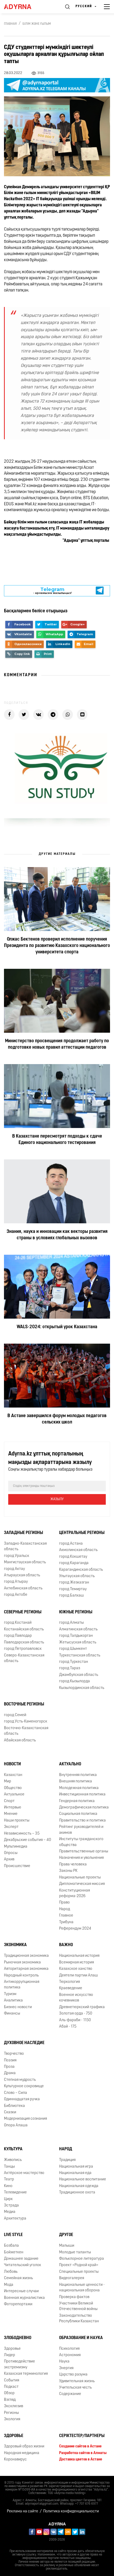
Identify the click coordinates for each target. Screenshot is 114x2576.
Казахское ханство (76, 1969)
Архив (9, 1859)
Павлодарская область (24, 1642)
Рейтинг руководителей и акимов (81, 1830)
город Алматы (71, 1623)
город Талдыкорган (76, 1636)
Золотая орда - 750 (76, 2014)
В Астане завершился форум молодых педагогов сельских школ (57, 1419)
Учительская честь (75, 2388)
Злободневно (18, 2338)
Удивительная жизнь (77, 2381)
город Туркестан (74, 1662)
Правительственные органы (84, 1851)
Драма (10, 2073)
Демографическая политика (84, 1808)
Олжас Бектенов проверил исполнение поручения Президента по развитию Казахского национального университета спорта (57, 946)
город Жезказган (74, 1583)
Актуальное (14, 1794)
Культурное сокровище (24, 2086)
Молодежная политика (79, 1788)
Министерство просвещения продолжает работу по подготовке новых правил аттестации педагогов (57, 1044)
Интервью (13, 1808)
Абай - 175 (68, 2027)
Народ (65, 1909)
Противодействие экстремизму (19, 2364)
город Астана (71, 1544)
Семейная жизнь (18, 2278)
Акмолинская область (78, 1550)
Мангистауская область (25, 1562)
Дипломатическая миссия (82, 1884)
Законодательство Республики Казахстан (79, 2319)
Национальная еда (75, 2173)
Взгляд (10, 2400)
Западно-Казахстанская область (25, 1547)
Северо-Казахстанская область (24, 1658)
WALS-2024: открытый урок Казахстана (57, 1327)
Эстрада (11, 2206)
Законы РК (68, 1871)
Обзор (9, 2393)
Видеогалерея (72, 2278)
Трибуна (66, 1922)
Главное (66, 1916)
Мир (8, 1781)
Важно (66, 1945)
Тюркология (69, 1982)
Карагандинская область (81, 1570)
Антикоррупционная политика (22, 1985)
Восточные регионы (24, 1704)
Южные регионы (76, 1612)
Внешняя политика (76, 1781)
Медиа (10, 2212)
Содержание (70, 2394)
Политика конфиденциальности (71, 2511)
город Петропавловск (23, 1649)
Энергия (66, 2368)
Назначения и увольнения (81, 1858)
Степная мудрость (20, 2080)
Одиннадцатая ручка (22, 2099)
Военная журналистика (24, 2298)
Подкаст (11, 2387)
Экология (12, 2419)
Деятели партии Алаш (78, 1976)
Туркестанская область (80, 1656)
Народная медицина (22, 2453)
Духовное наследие (24, 2043)
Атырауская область (22, 1575)
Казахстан (13, 1775)
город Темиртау (73, 1589)
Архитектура (15, 2219)
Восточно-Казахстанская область (26, 1731)
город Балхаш (71, 1596)
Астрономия (70, 2355)
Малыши (67, 2246)
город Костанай (18, 1623)
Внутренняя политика (78, 1775)
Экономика (15, 1945)
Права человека (73, 1865)
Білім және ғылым (37, 24)
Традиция (67, 2160)
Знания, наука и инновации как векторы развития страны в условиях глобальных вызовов (57, 1235)
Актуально (70, 1764)
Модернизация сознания (25, 2119)
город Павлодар (18, 1636)
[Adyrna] (24, 7)
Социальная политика (78, 1814)
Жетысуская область (78, 1642)
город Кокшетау (73, 1557)
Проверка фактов (74, 2297)
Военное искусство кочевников (76, 1998)
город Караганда (74, 1563)
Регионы (11, 2413)
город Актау (14, 1569)
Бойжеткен (14, 2252)
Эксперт (11, 1827)
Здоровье (12, 2349)
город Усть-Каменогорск (26, 1722)
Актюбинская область (23, 1588)
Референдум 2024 (75, 1929)
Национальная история (79, 1956)
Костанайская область (24, 1629)
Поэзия (10, 2060)
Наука (64, 2362)
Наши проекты (17, 1821)
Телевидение (15, 2193)
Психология (69, 2349)
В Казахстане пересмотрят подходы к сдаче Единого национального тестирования (57, 1140)
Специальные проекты (79, 2272)
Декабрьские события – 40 (28, 1840)
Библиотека (14, 2106)
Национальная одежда (79, 2186)
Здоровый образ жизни (24, 2446)
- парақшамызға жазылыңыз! (52, 591)
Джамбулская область (79, 1675)
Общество (13, 1788)
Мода (9, 2285)
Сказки (10, 2112)
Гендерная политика (77, 1801)
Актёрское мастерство (24, 2173)
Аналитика (13, 2001)
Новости (12, 1764)
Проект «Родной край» (79, 2265)
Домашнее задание (21, 2259)
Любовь (11, 2272)
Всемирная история (76, 1962)
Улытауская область (77, 1576)
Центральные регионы (82, 1533)
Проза (9, 2067)
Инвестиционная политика (82, 1794)
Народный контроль (21, 1976)
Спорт (9, 1801)
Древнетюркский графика (82, 2007)
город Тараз (70, 1668)
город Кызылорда (74, 1681)
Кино (8, 2186)
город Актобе (16, 1595)
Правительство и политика (82, 1821)
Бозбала (11, 2246)
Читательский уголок (23, 2265)
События (12, 2380)
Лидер (10, 2355)
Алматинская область (78, 1629)
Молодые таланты (75, 2252)
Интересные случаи (21, 2291)
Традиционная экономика (26, 1956)
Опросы (11, 1853)
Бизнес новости (18, 2007)
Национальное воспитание (83, 2179)
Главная (10, 24)
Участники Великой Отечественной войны (78, 2306)
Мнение (11, 1814)
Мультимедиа (16, 1847)
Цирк (8, 2199)
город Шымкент (73, 1649)
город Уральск (17, 1556)
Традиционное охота (77, 2193)
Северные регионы (23, 1612)
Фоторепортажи (18, 2304)
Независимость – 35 (22, 1834)
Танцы (9, 2167)
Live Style (13, 2235)
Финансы (12, 2014)
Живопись (13, 2160)
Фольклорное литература (82, 2259)
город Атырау (16, 1582)
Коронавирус (15, 2460)
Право (64, 1903)
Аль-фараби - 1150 (75, 2020)
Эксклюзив (14, 2406)
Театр (9, 2179)
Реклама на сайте (23, 2511)
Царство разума (73, 2375)
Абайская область (20, 1740)
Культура (13, 2149)
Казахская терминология (26, 2374)
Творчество (14, 2054)
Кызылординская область (82, 1688)
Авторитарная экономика (26, 1969)
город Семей (15, 1715)
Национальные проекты (80, 1878)
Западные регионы (23, 1533)
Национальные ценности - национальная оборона (82, 2288)
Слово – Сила (16, 2093)
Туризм (10, 1994)
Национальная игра (76, 2167)
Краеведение (71, 1988)
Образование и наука (81, 2338)
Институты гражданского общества (81, 1842)
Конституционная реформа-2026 (74, 1893)
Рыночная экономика (22, 1962)
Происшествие (17, 1866)
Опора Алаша (16, 2125)
